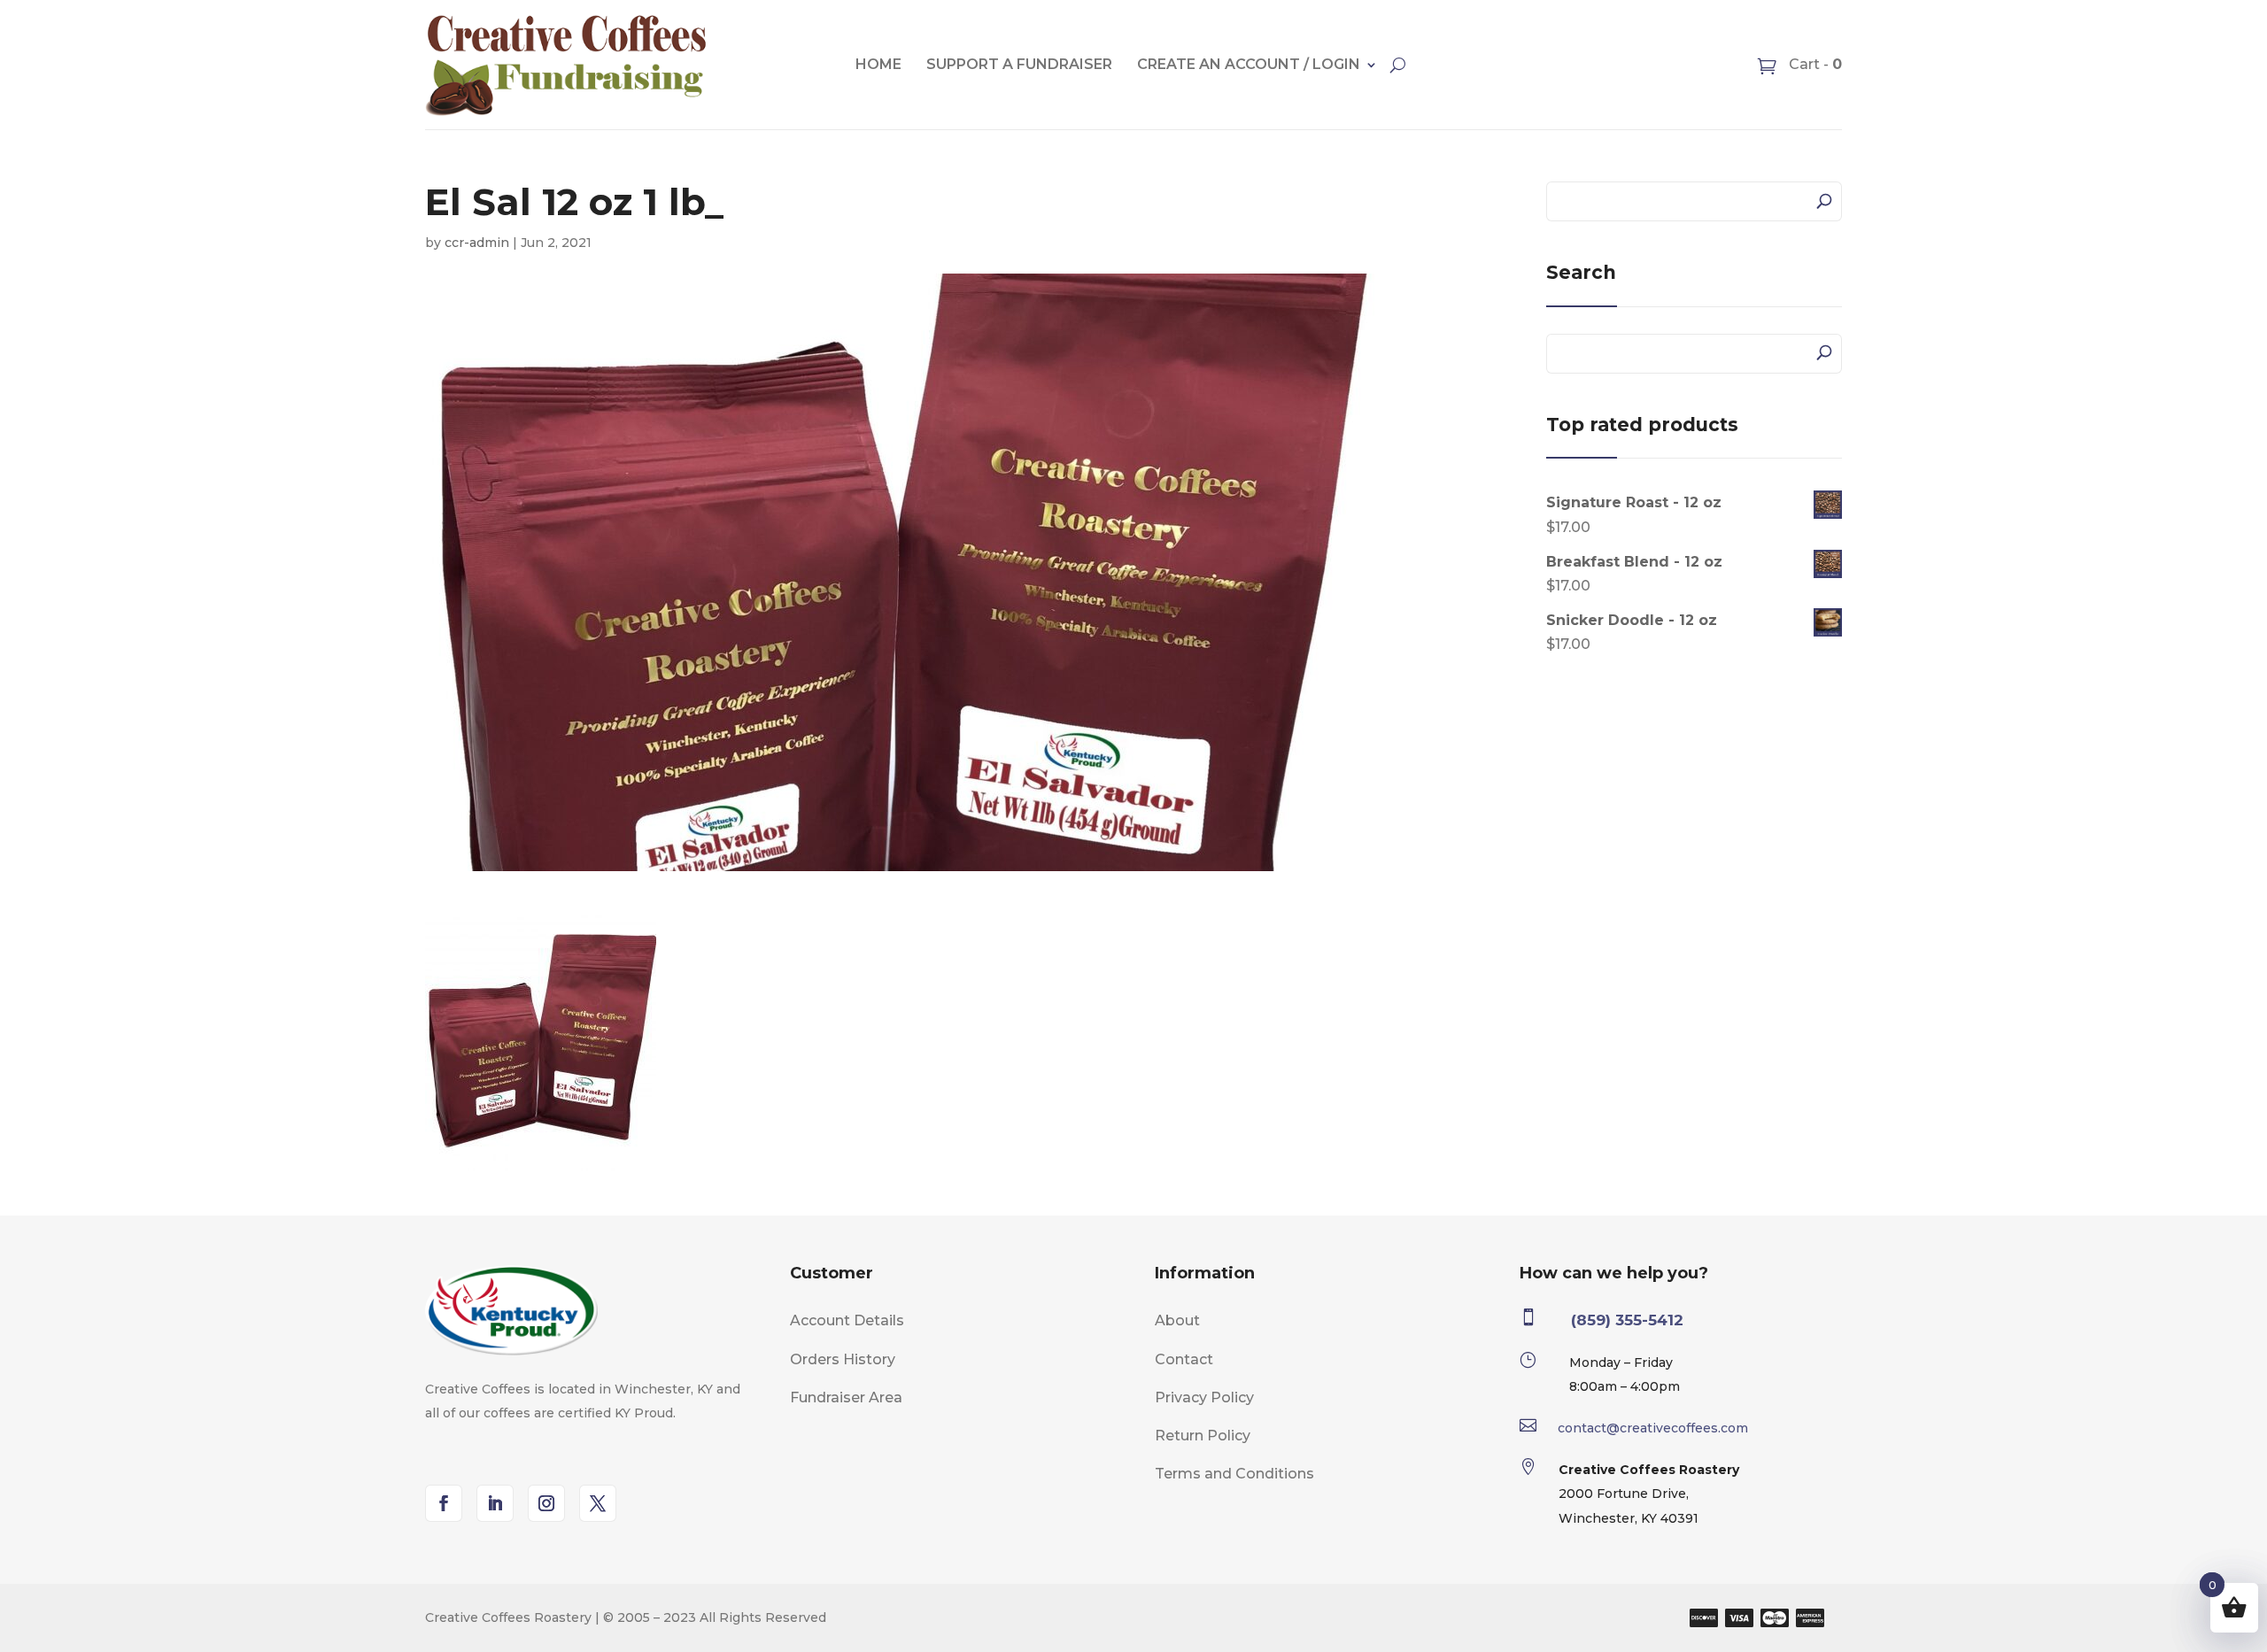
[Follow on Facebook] (444, 1503)
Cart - (1814, 64)
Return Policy (1203, 1436)
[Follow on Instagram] (546, 1503)
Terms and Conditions (1234, 1474)
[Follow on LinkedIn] (495, 1503)
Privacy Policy (1204, 1397)
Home (878, 64)
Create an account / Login (1249, 64)
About (1177, 1320)
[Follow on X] (598, 1503)
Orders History (843, 1359)
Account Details (847, 1320)
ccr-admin (477, 243)
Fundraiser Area (846, 1397)
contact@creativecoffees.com (1653, 1428)
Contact (1184, 1359)
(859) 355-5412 (1627, 1320)
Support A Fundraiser (1019, 64)
